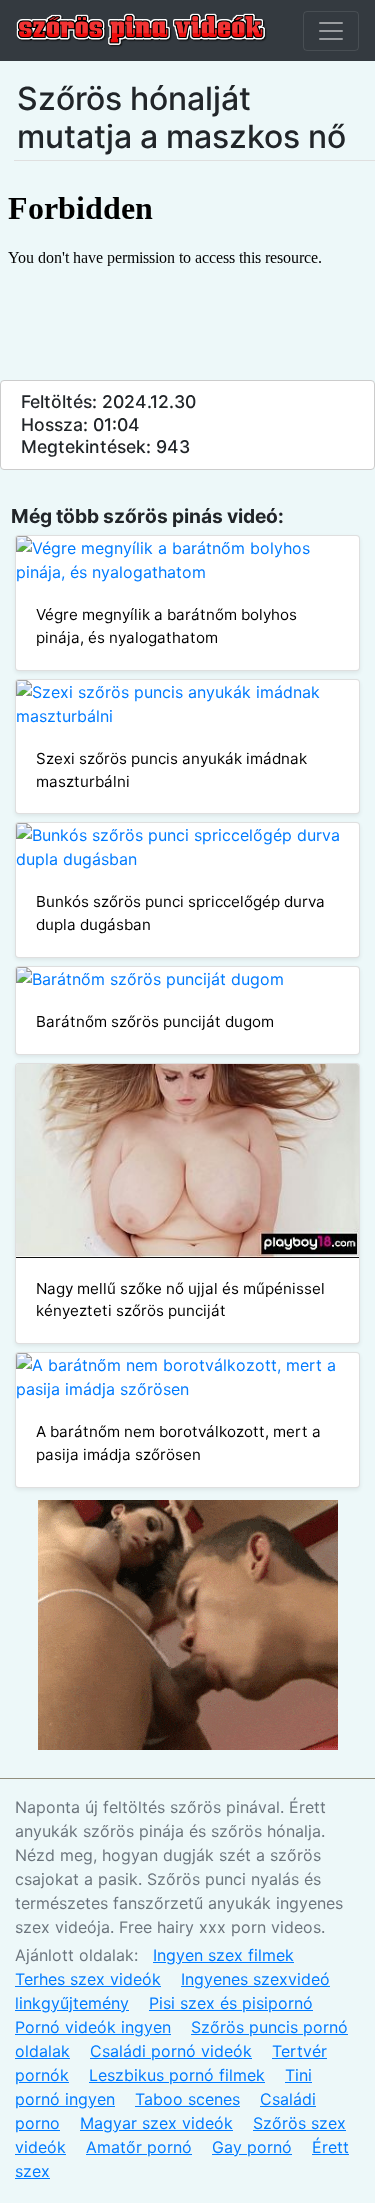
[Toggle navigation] (331, 31)
